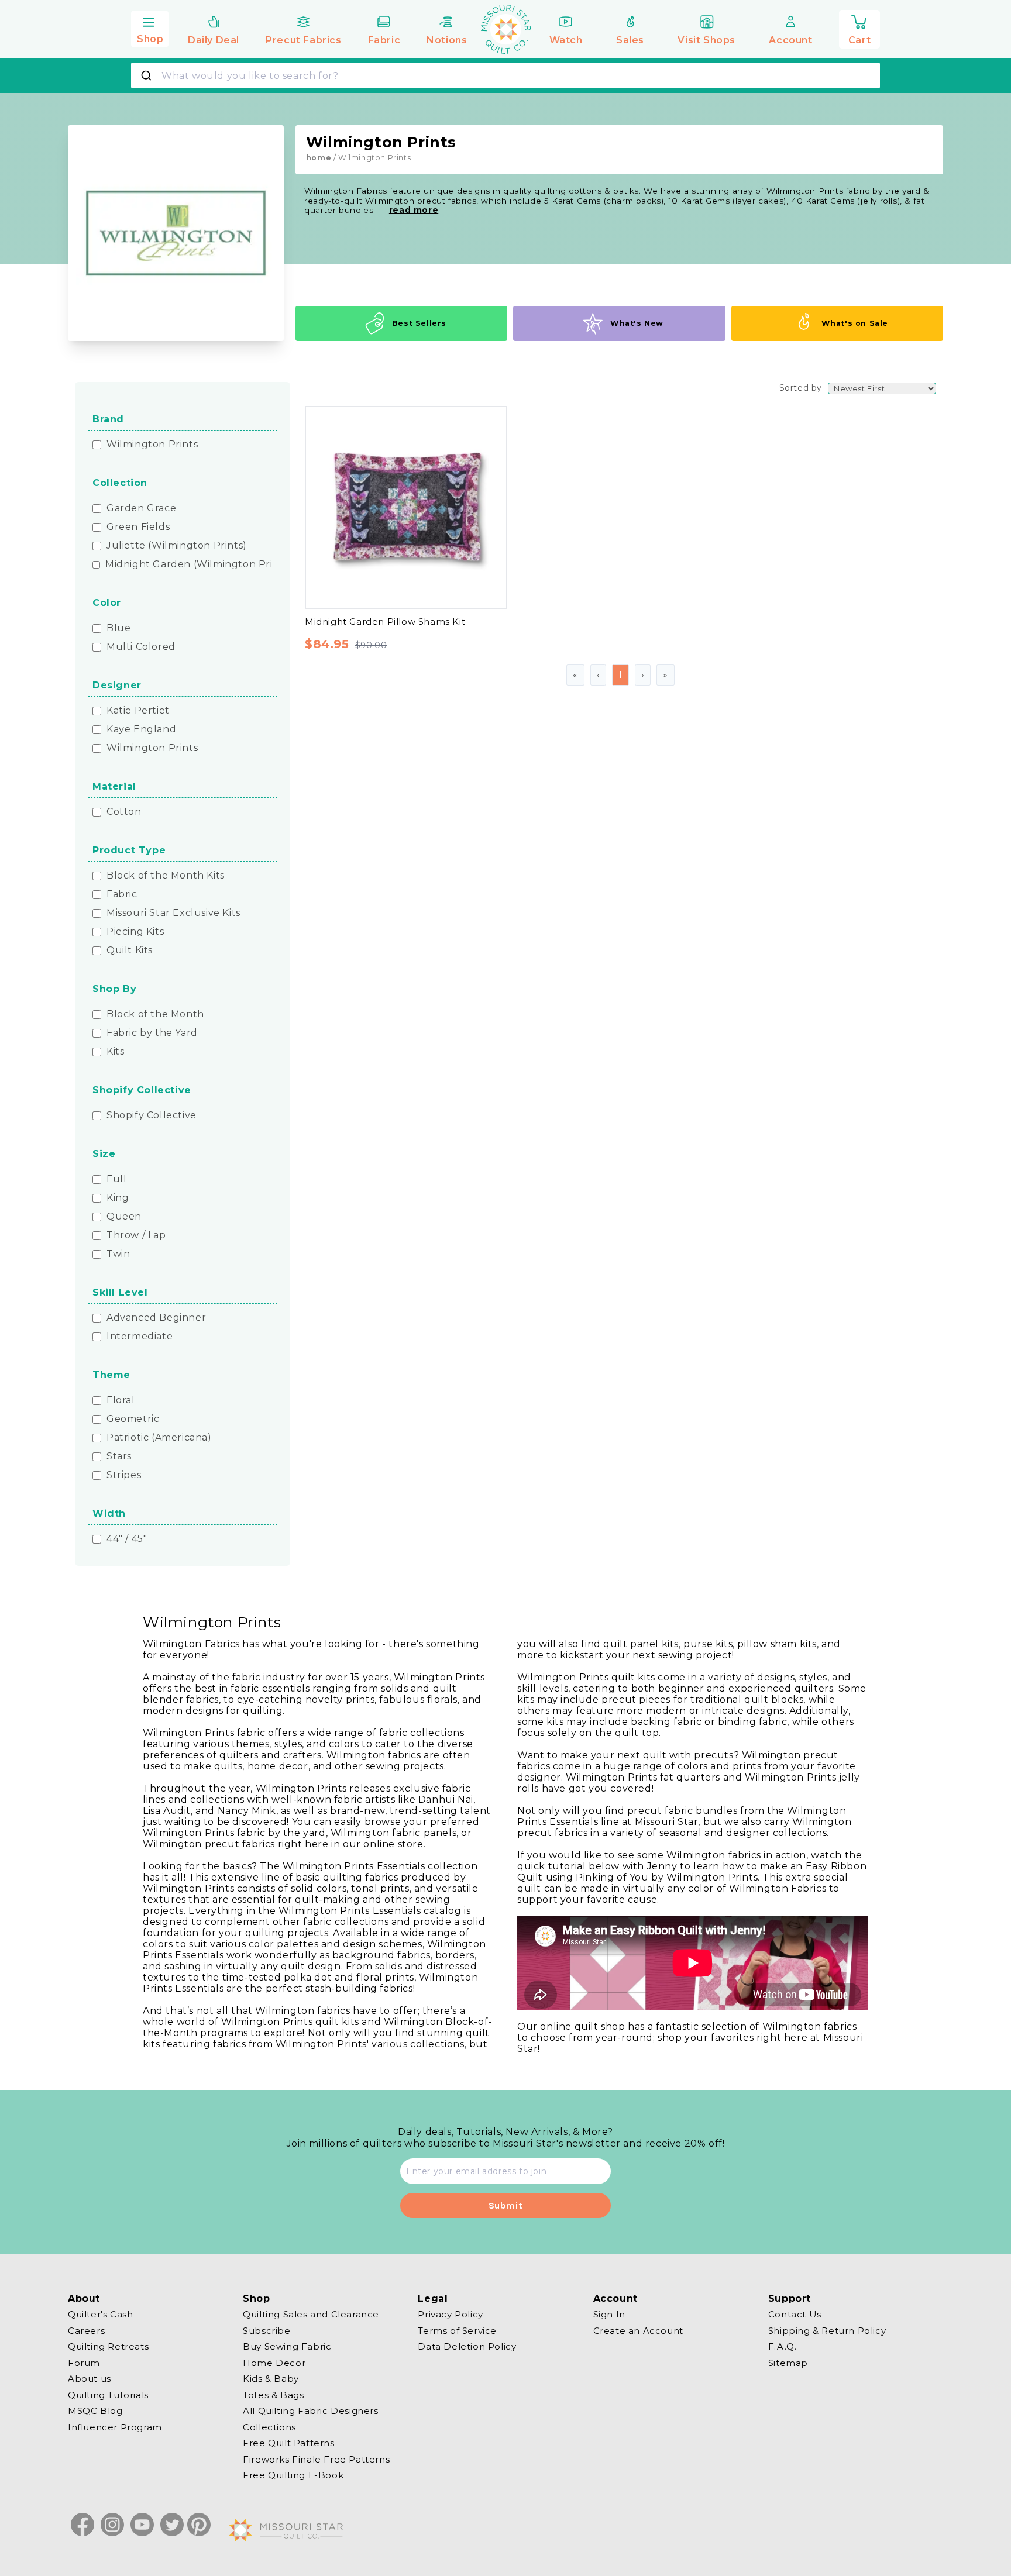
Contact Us (795, 2315)
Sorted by (801, 388)
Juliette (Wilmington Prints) (177, 546)
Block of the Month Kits (166, 876)
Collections (269, 2427)
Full (116, 1179)
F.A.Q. (783, 2346)
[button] (150, 27)
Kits (115, 1052)
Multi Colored (141, 647)
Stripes (124, 1475)
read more (414, 210)
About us (90, 2379)
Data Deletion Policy (467, 2346)
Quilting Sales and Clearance (311, 2315)
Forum (84, 2362)
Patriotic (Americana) (159, 1438)
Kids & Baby (271, 2379)
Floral (121, 1400)
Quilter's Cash (100, 2315)
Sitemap (788, 2362)
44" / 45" (127, 1539)
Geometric (133, 1419)
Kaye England (141, 729)
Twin (118, 1254)
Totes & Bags (273, 2394)
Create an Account (638, 2330)
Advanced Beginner (156, 1318)
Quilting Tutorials (108, 2394)
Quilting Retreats (108, 2346)
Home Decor (274, 2362)
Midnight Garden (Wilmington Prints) (199, 564)
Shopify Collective (152, 1115)
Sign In (609, 2315)
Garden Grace (141, 508)
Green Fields (138, 527)
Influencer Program (115, 2427)
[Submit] (148, 75)
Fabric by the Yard (152, 1033)
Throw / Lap (136, 1235)
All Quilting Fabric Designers (310, 2411)
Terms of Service (457, 2330)
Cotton (124, 812)
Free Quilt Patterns (288, 2443)
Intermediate (140, 1337)
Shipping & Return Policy (827, 2330)
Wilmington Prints (152, 445)
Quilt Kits (130, 950)
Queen (124, 1217)
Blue (118, 628)
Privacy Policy (450, 2315)
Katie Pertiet (138, 711)
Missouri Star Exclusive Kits (173, 913)
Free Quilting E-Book (293, 2475)
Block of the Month (155, 1014)
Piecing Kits (135, 932)
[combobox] (505, 75)
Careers (86, 2330)
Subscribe (266, 2330)
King (118, 1198)
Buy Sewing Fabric (287, 2346)
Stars (119, 1456)
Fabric (122, 894)
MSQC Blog (95, 2411)
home (319, 158)
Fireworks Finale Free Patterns (316, 2459)
